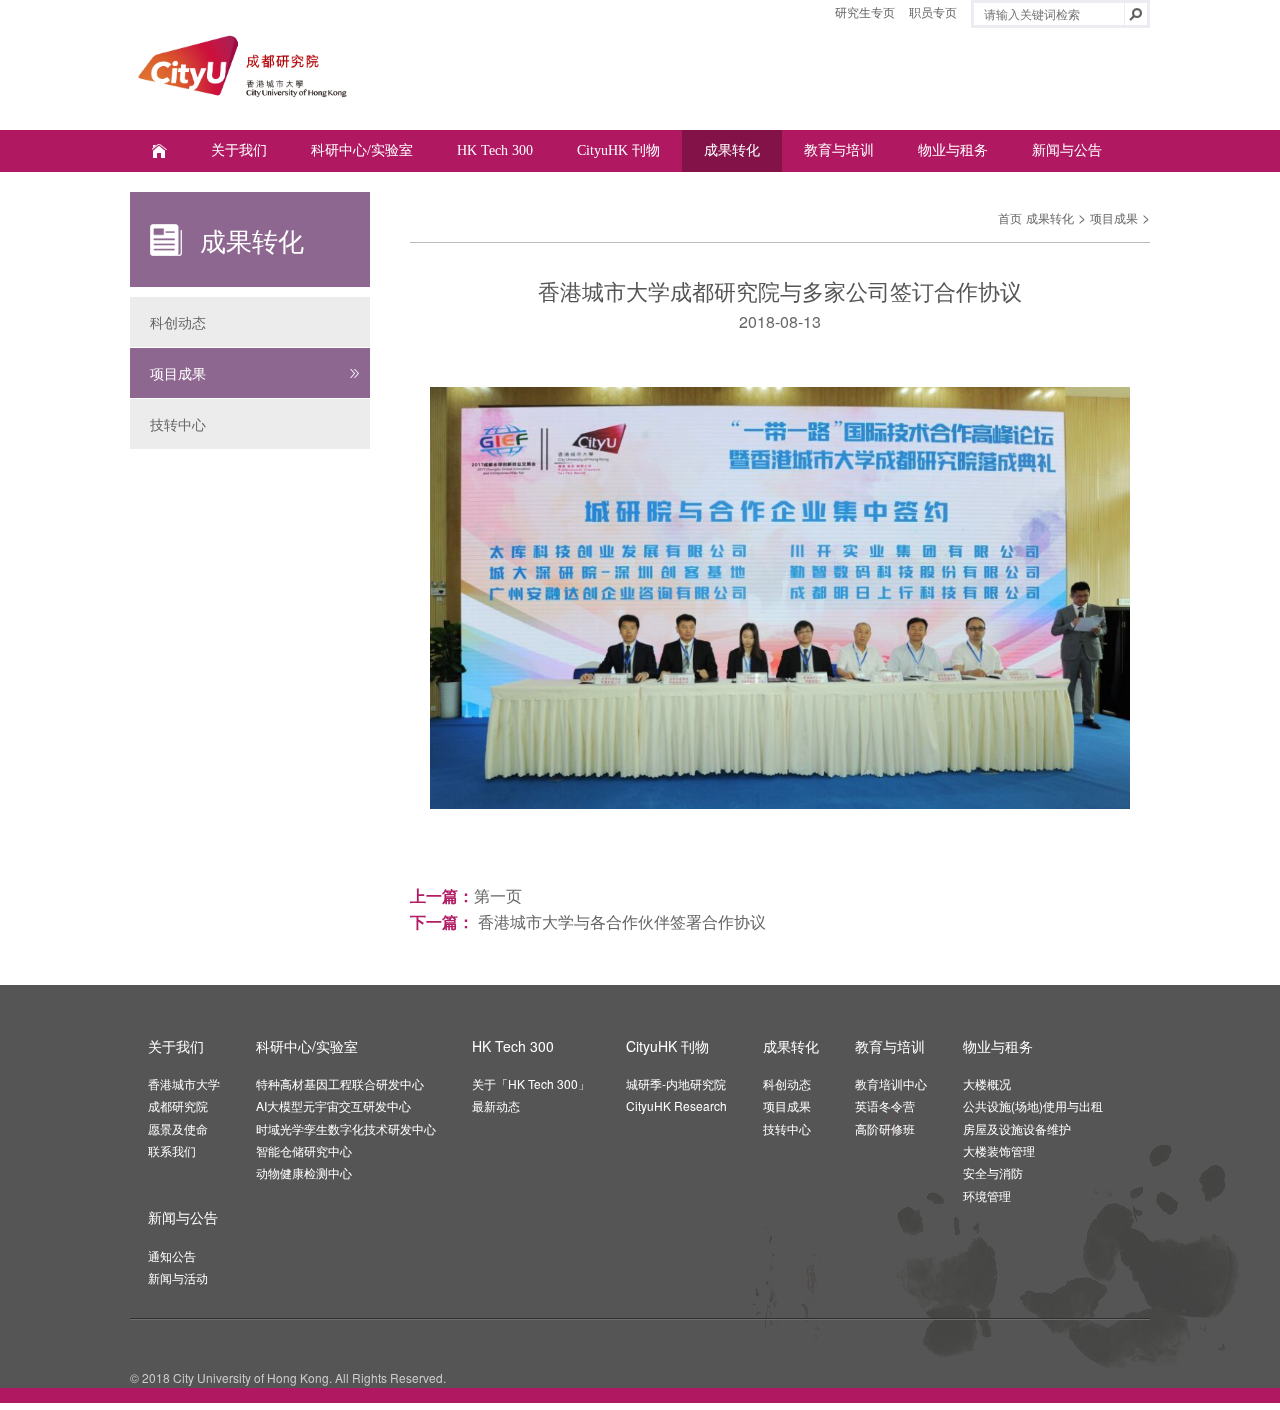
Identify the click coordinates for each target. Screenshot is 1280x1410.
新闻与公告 (1067, 150)
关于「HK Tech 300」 (531, 1083)
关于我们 (239, 150)
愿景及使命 (178, 1128)
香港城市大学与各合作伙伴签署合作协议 (620, 921)
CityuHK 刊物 (618, 150)
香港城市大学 (184, 1083)
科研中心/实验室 (362, 150)
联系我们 (172, 1150)
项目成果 (178, 373)
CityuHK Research (676, 1105)
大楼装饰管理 (999, 1150)
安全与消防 (993, 1172)
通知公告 (172, 1255)
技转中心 (178, 424)
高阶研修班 (885, 1128)
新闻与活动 (178, 1277)
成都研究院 (178, 1105)
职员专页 (933, 11)
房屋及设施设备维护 (1017, 1128)
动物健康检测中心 (304, 1172)
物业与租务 (953, 150)
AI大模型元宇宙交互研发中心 (333, 1105)
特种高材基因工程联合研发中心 (340, 1083)
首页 (1010, 217)
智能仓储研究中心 (304, 1150)
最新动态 (496, 1105)
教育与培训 (839, 150)
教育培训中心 (891, 1083)
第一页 (498, 895)
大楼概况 (987, 1083)
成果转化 (732, 150)
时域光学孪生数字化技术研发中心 (346, 1128)
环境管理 (987, 1195)
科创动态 (178, 322)
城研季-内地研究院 (676, 1083)
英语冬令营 (885, 1105)
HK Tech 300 (495, 150)
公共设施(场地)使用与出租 (1033, 1105)
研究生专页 (865, 11)
